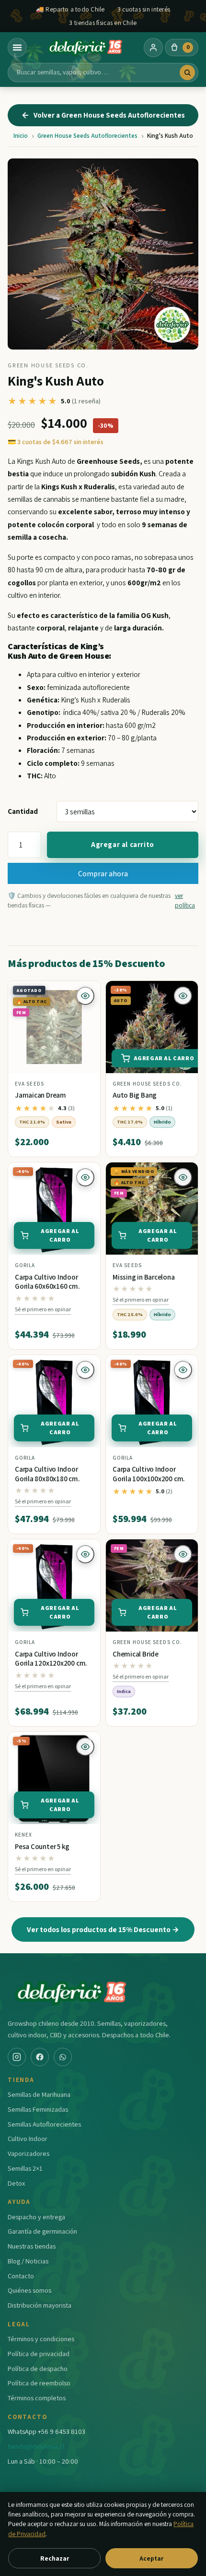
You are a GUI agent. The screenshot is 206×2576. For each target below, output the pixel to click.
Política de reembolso (39, 2383)
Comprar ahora (103, 873)
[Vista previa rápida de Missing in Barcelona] (183, 1177)
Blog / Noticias (28, 2261)
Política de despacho (38, 2368)
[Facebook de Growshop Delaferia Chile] (40, 2057)
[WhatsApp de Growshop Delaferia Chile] (63, 2057)
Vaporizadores (29, 2153)
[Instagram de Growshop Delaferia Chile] (17, 2057)
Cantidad (23, 811)
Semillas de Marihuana (39, 2094)
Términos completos (37, 2398)
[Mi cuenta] (153, 48)
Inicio (21, 136)
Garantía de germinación (42, 2231)
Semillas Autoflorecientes (44, 2124)
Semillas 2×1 (25, 2168)
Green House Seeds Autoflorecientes (87, 136)
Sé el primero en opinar (43, 1309)
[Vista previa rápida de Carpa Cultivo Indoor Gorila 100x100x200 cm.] (183, 1370)
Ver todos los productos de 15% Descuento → (103, 1929)
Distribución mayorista (40, 2305)
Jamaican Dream (40, 1095)
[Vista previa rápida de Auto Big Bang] (183, 996)
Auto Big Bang (135, 1095)
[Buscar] (187, 73)
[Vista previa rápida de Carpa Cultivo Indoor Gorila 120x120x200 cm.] (85, 1554)
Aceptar (151, 2558)
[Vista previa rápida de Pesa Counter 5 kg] (85, 1747)
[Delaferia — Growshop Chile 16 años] (85, 48)
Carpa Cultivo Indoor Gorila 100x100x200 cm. (149, 1474)
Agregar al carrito (123, 844)
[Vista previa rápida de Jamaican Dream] (85, 996)
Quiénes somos (29, 2290)
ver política (185, 900)
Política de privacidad (39, 2353)
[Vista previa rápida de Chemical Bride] (183, 1554)
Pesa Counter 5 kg (42, 1846)
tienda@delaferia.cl (36, 2446)
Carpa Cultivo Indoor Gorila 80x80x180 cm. (47, 1474)
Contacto (21, 2276)
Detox (16, 2183)
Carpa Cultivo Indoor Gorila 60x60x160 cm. (47, 1282)
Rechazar (55, 2558)
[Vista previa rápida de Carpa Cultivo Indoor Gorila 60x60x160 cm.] (85, 1177)
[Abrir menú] (17, 48)
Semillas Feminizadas (38, 2109)
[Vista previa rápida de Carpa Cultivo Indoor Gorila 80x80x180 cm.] (85, 1370)
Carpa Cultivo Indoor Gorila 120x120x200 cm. (51, 1659)
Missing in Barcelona (144, 1277)
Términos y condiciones (41, 2339)
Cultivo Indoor (28, 2138)
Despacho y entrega (36, 2217)
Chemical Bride (136, 1654)
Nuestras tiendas (32, 2246)
